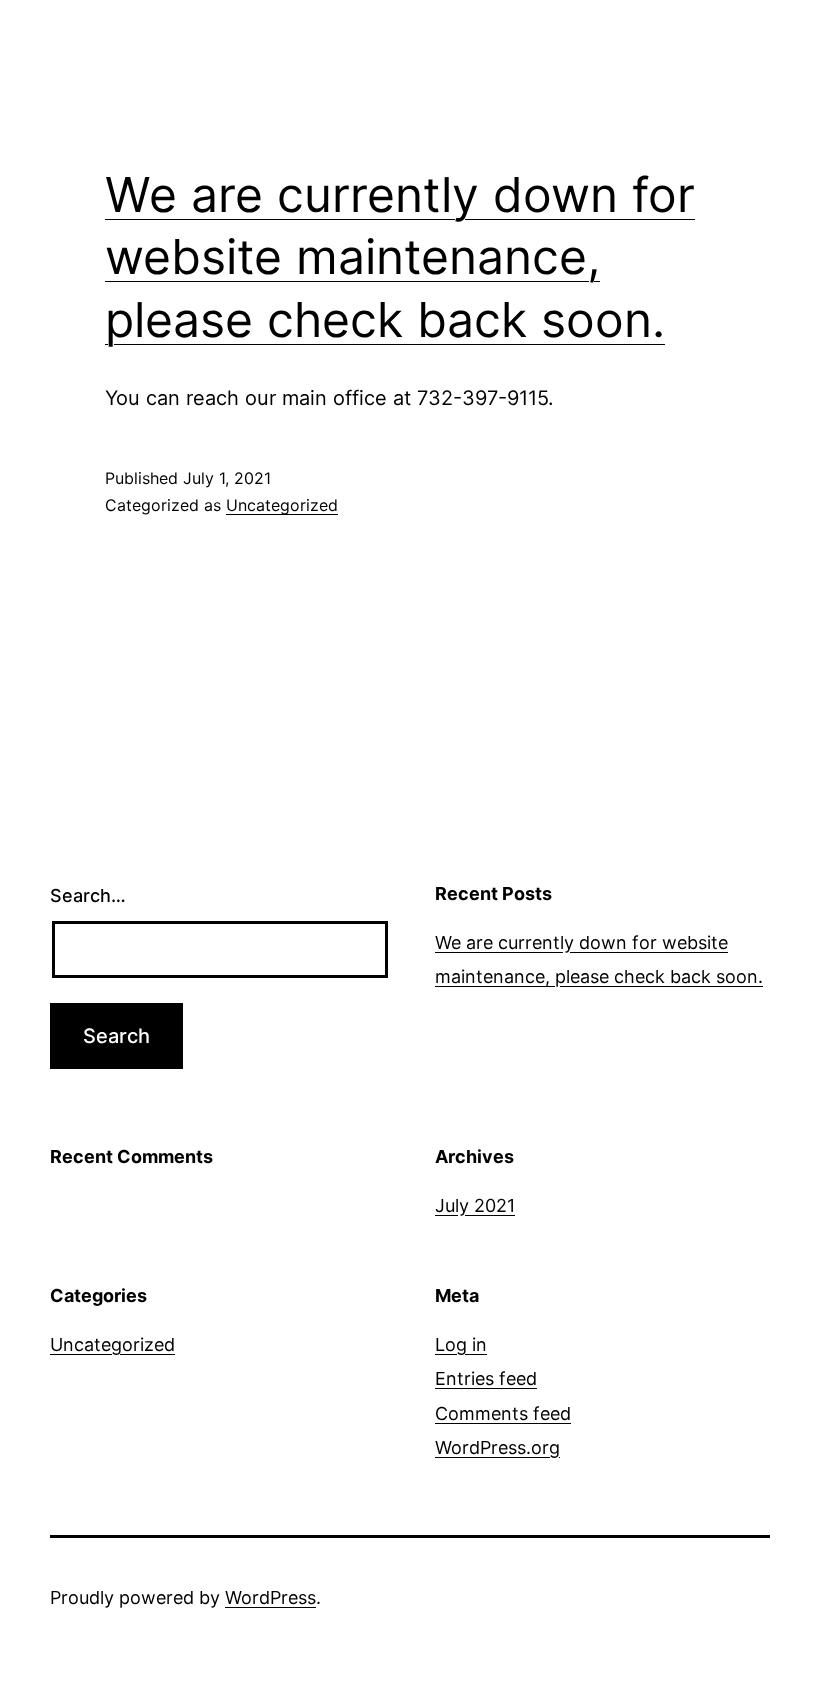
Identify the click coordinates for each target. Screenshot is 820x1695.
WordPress (270, 1597)
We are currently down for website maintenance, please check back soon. (400, 257)
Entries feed (486, 1378)
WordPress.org (497, 1447)
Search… (88, 895)
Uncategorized (282, 505)
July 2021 (475, 1205)
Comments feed (503, 1413)
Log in (461, 1344)
